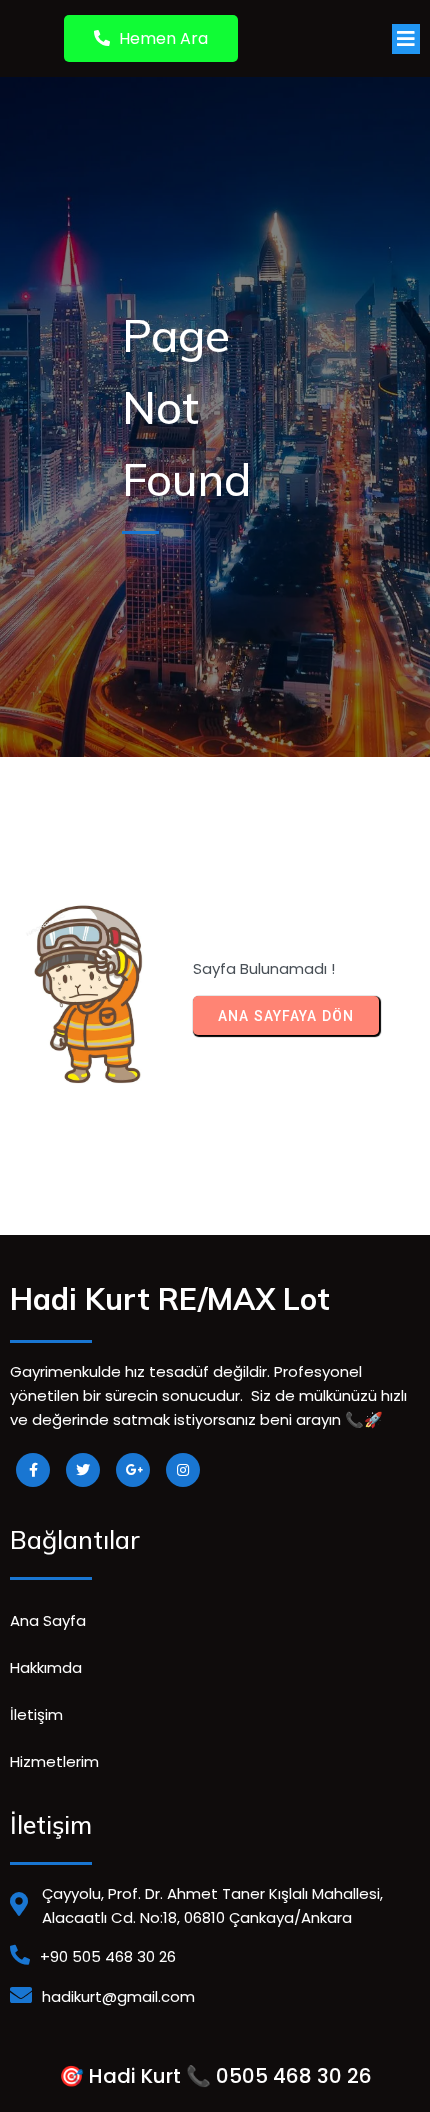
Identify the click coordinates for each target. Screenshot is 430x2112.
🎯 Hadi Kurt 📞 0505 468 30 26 (215, 2076)
